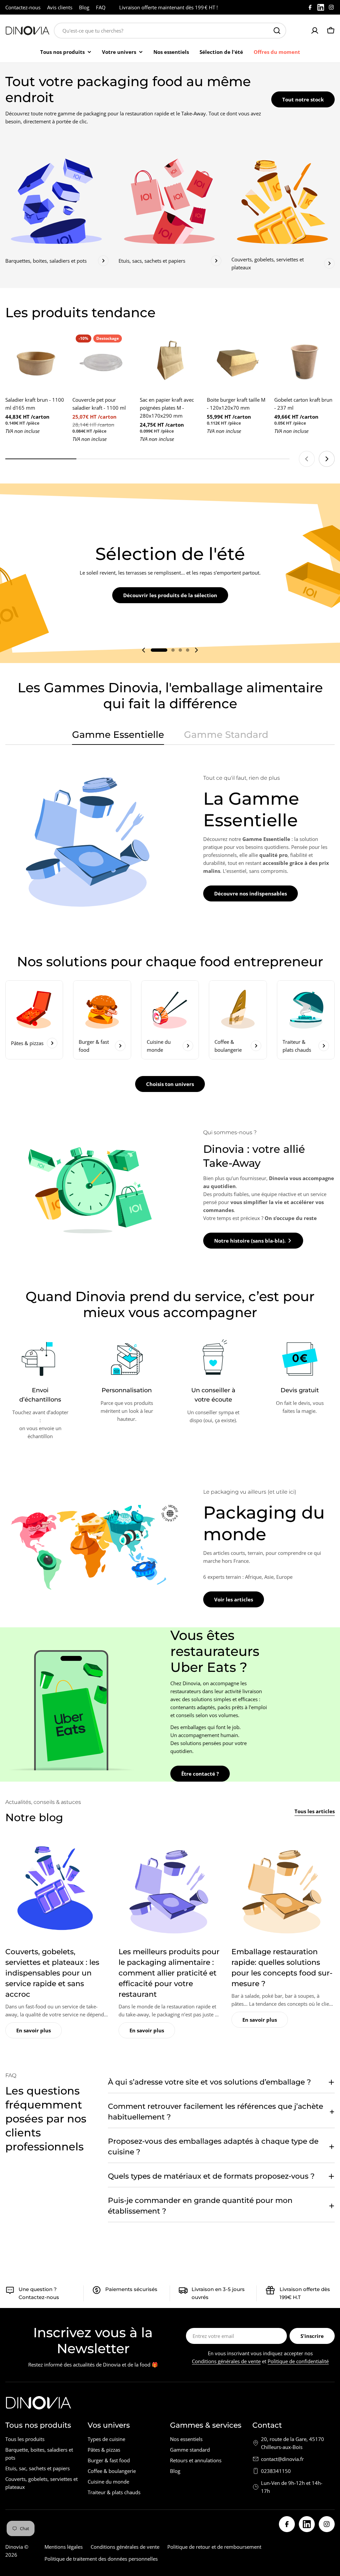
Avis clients (60, 7)
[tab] (118, 737)
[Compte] (315, 31)
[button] (159, 650)
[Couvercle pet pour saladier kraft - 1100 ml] (103, 361)
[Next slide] (327, 459)
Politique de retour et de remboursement (214, 2547)
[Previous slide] (307, 459)
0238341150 (276, 2471)
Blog (84, 7)
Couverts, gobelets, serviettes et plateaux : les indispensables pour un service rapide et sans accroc (52, 1973)
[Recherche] (277, 31)
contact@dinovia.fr (282, 2459)
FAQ (101, 7)
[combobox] (170, 31)
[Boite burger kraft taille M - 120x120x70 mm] (237, 361)
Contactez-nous (23, 7)
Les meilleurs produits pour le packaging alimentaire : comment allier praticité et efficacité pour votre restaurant (169, 1973)
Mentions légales (64, 2547)
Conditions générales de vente (226, 2361)
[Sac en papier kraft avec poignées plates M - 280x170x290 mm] (170, 361)
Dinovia (14, 2547)
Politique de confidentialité (298, 2361)
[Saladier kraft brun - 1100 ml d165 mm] (36, 361)
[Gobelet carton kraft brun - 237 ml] (304, 361)
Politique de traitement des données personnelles (101, 2559)
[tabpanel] (170, 838)
